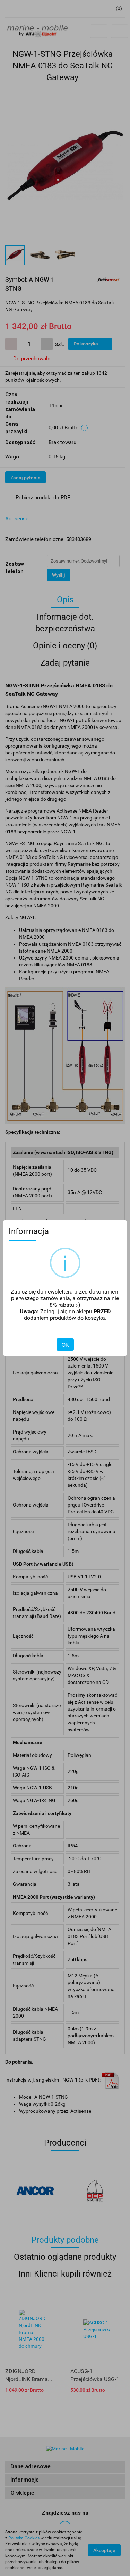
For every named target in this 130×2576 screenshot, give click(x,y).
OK (65, 1345)
